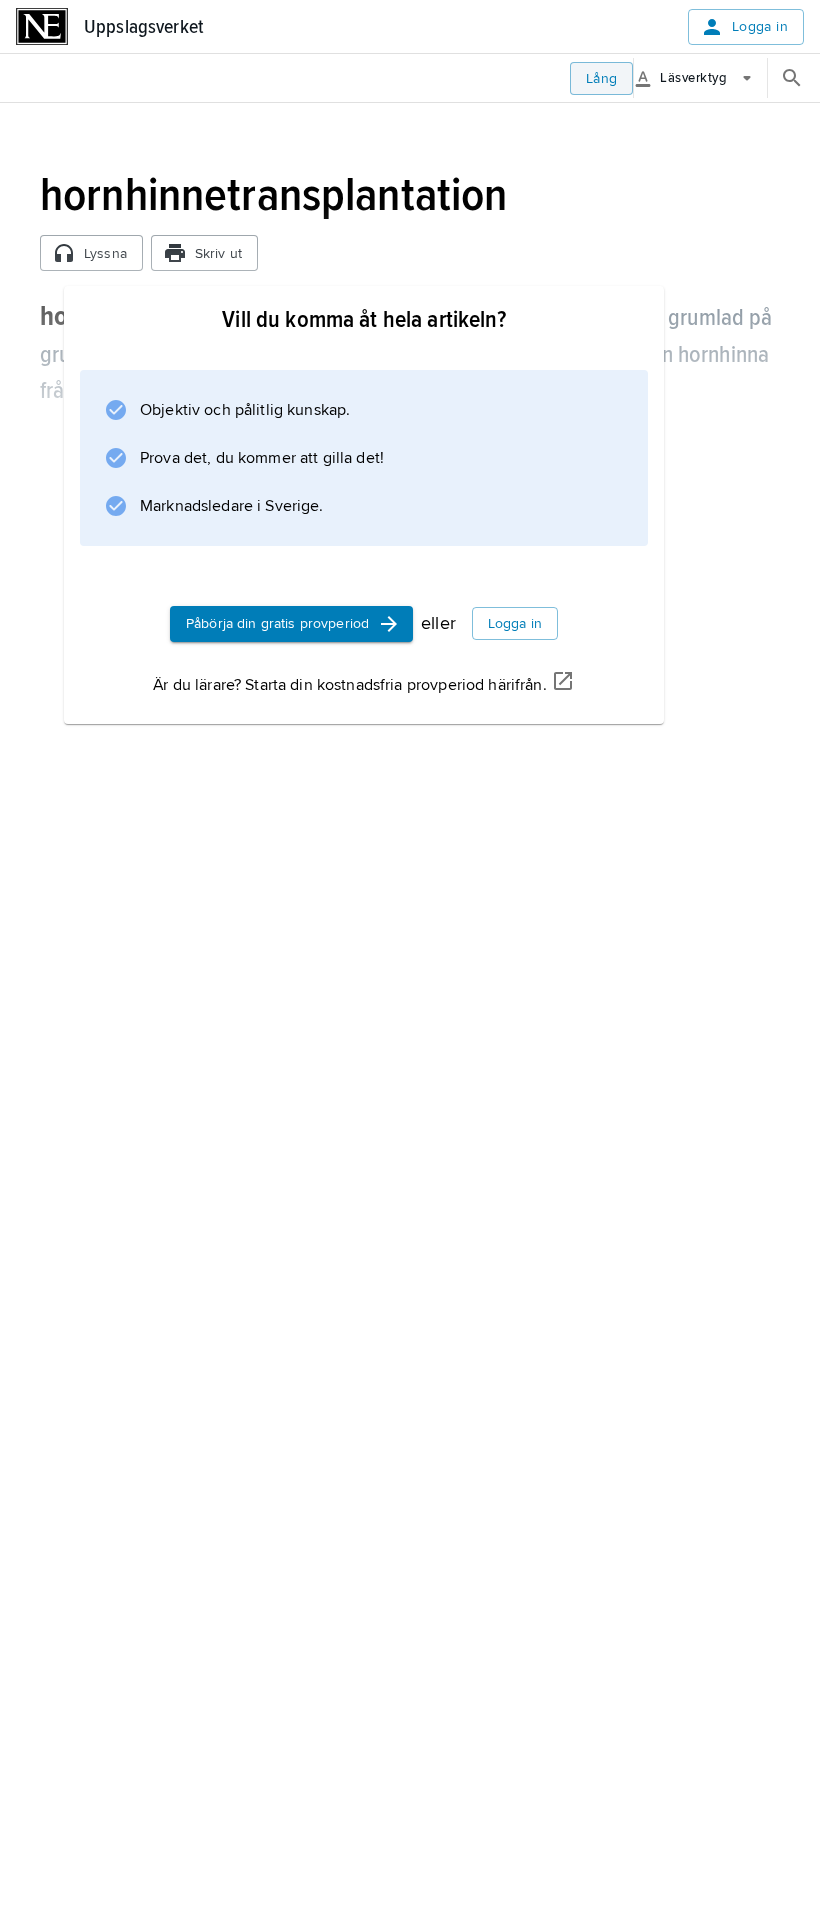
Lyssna (105, 253)
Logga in (760, 26)
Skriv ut (218, 253)
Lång (602, 78)
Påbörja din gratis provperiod (277, 623)
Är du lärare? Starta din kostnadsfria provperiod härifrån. (349, 685)
